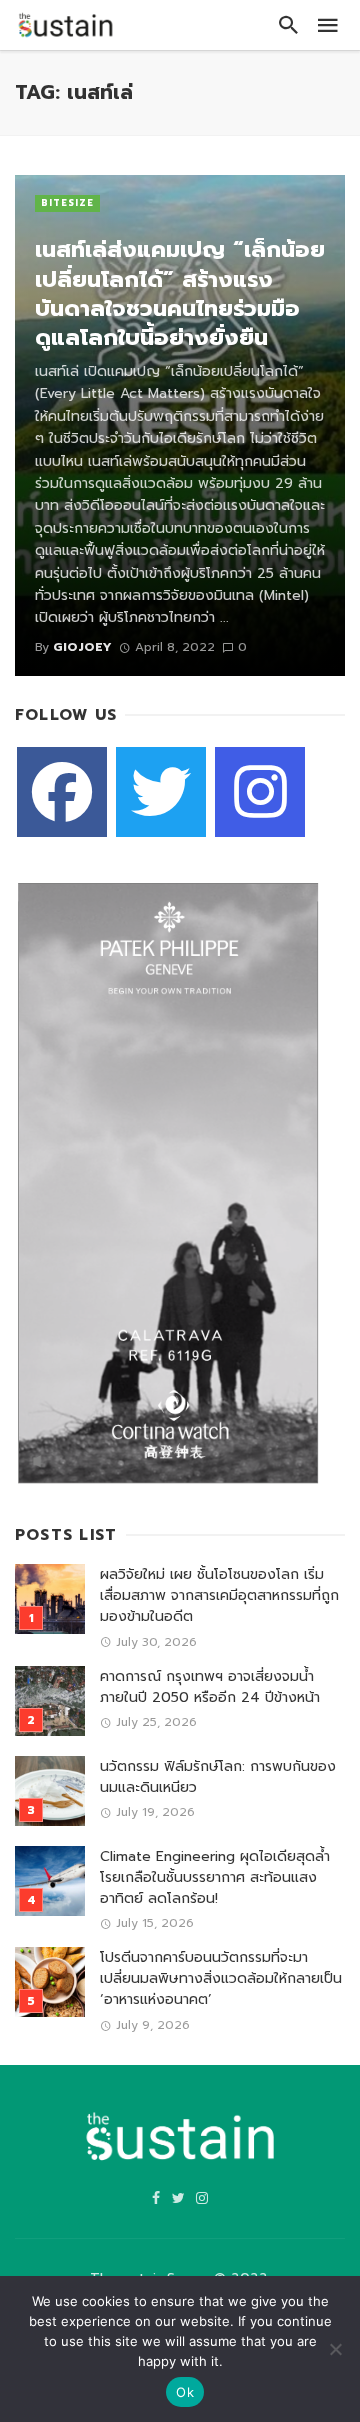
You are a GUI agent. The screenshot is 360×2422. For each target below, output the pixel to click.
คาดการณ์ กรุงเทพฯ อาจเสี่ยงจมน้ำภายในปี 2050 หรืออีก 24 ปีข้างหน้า (210, 1687)
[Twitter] (161, 792)
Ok (185, 2392)
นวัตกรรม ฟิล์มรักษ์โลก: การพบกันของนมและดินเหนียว (218, 1777)
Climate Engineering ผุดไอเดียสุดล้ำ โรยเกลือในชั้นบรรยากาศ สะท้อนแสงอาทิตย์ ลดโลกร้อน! (215, 1877)
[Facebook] (62, 792)
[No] (335, 2349)
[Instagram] (260, 792)
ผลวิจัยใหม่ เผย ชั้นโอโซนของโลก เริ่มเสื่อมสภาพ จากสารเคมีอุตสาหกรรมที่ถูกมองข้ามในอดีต (219, 1595)
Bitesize (67, 203)
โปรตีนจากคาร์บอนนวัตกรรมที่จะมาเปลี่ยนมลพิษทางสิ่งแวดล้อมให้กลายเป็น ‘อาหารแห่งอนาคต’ (221, 1978)
